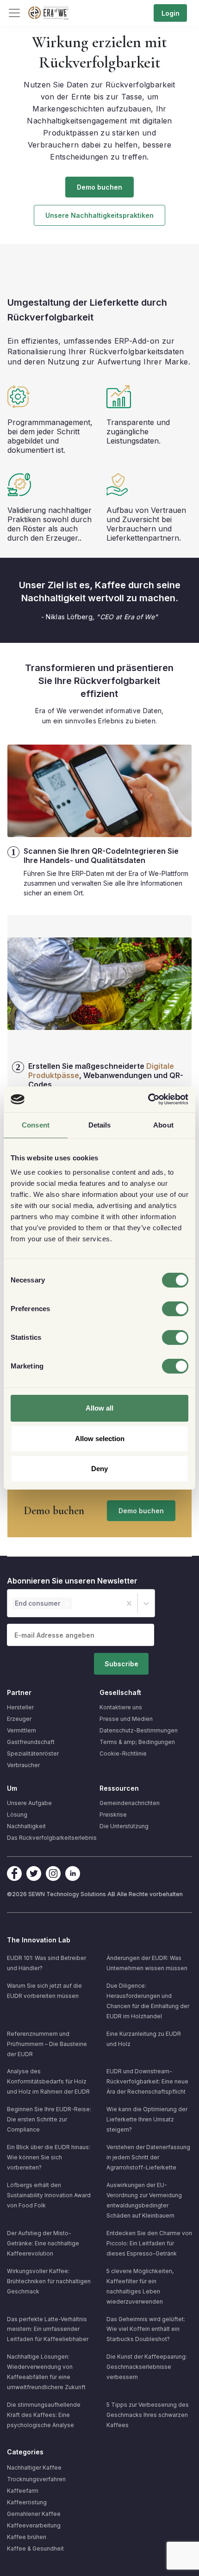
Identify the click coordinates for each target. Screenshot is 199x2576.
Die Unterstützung (124, 1826)
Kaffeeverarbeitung (34, 2525)
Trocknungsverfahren (36, 2479)
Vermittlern (22, 1730)
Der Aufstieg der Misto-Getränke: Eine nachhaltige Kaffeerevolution (43, 2243)
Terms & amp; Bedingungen (137, 1742)
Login (171, 13)
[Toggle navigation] (14, 13)
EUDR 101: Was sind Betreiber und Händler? (47, 1963)
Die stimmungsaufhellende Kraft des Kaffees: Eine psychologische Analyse (44, 2415)
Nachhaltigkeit (26, 1826)
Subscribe (121, 1664)
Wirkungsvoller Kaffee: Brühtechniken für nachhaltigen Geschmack (49, 2281)
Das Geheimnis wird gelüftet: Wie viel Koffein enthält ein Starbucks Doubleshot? (146, 2329)
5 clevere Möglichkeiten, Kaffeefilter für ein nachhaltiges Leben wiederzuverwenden (140, 2286)
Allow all (99, 1408)
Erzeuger (19, 1719)
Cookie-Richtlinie (123, 1753)
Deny (99, 1469)
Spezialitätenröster (33, 1753)
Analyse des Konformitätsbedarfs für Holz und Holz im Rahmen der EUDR (48, 2081)
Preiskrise (113, 1815)
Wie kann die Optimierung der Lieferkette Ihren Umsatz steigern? (147, 2119)
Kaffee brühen (27, 2537)
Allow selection (100, 1439)
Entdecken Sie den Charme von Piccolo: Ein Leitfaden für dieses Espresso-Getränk (149, 2243)
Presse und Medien (126, 1719)
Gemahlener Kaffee (34, 2514)
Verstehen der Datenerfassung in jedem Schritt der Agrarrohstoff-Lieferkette (148, 2157)
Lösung (17, 1815)
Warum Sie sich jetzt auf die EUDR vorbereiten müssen (44, 1991)
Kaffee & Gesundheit (35, 2548)
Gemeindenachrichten (130, 1803)
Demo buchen (99, 187)
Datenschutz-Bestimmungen (139, 1730)
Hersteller (20, 1707)
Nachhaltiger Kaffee (34, 2468)
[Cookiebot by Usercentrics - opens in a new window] (148, 1099)
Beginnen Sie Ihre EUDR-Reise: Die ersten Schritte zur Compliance (49, 2119)
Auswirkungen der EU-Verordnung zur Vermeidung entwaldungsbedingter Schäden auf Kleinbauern (144, 2200)
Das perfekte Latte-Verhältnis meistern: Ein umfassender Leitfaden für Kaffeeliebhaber (48, 2329)
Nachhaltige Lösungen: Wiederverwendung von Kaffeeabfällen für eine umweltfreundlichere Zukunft (46, 2372)
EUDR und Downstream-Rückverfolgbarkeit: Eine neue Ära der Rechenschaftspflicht (147, 2081)
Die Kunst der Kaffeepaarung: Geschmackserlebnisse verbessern (147, 2367)
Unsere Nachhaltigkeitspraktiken (99, 215)
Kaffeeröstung (27, 2502)
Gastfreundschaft (31, 1742)
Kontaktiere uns (121, 1707)
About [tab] (163, 1125)
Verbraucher (23, 1765)
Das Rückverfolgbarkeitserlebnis (52, 1838)
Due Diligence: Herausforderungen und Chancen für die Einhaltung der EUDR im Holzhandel (148, 2001)
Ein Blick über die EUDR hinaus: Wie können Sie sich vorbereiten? (49, 2157)
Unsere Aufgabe (29, 1803)
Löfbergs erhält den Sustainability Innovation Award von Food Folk (49, 2195)
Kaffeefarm (23, 2491)
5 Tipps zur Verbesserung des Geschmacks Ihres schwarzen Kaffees (148, 2415)
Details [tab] (100, 1125)
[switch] (175, 1309)
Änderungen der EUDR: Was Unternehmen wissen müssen (147, 1963)
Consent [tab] (36, 1125)
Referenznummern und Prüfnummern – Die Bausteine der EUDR (47, 2044)
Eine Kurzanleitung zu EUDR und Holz (144, 2039)
